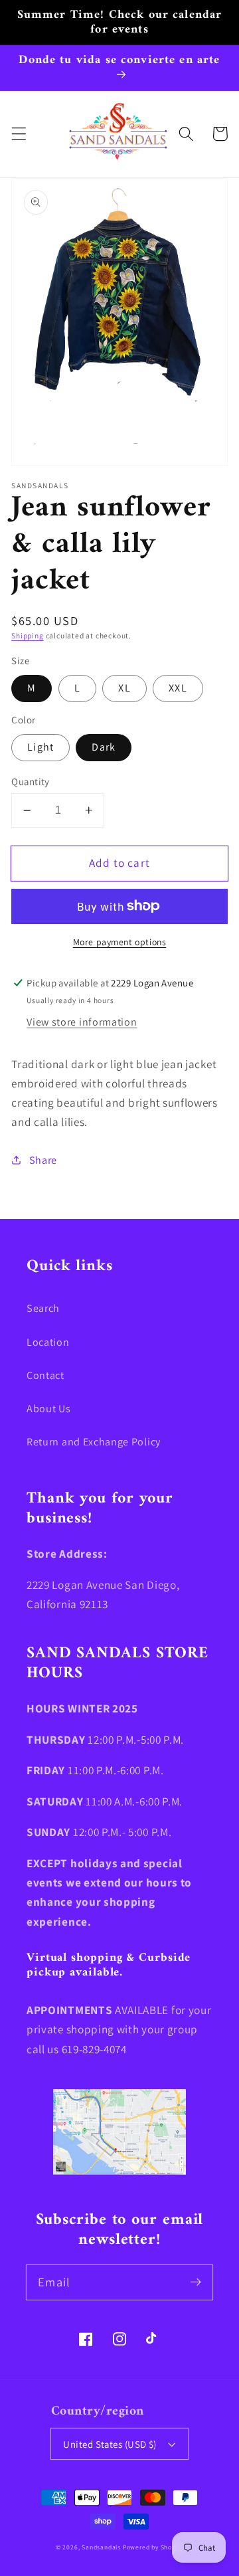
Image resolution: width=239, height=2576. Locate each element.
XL (124, 688)
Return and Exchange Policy (94, 1442)
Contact (45, 1375)
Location (48, 1342)
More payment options (120, 942)
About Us (49, 1409)
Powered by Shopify (153, 2547)
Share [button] (43, 1160)
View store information (82, 1022)
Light (40, 747)
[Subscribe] (196, 2282)
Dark (104, 747)
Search (43, 1308)
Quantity (31, 782)
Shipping (27, 635)
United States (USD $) (110, 2444)
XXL (178, 688)
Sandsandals (101, 2547)
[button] (19, 134)
